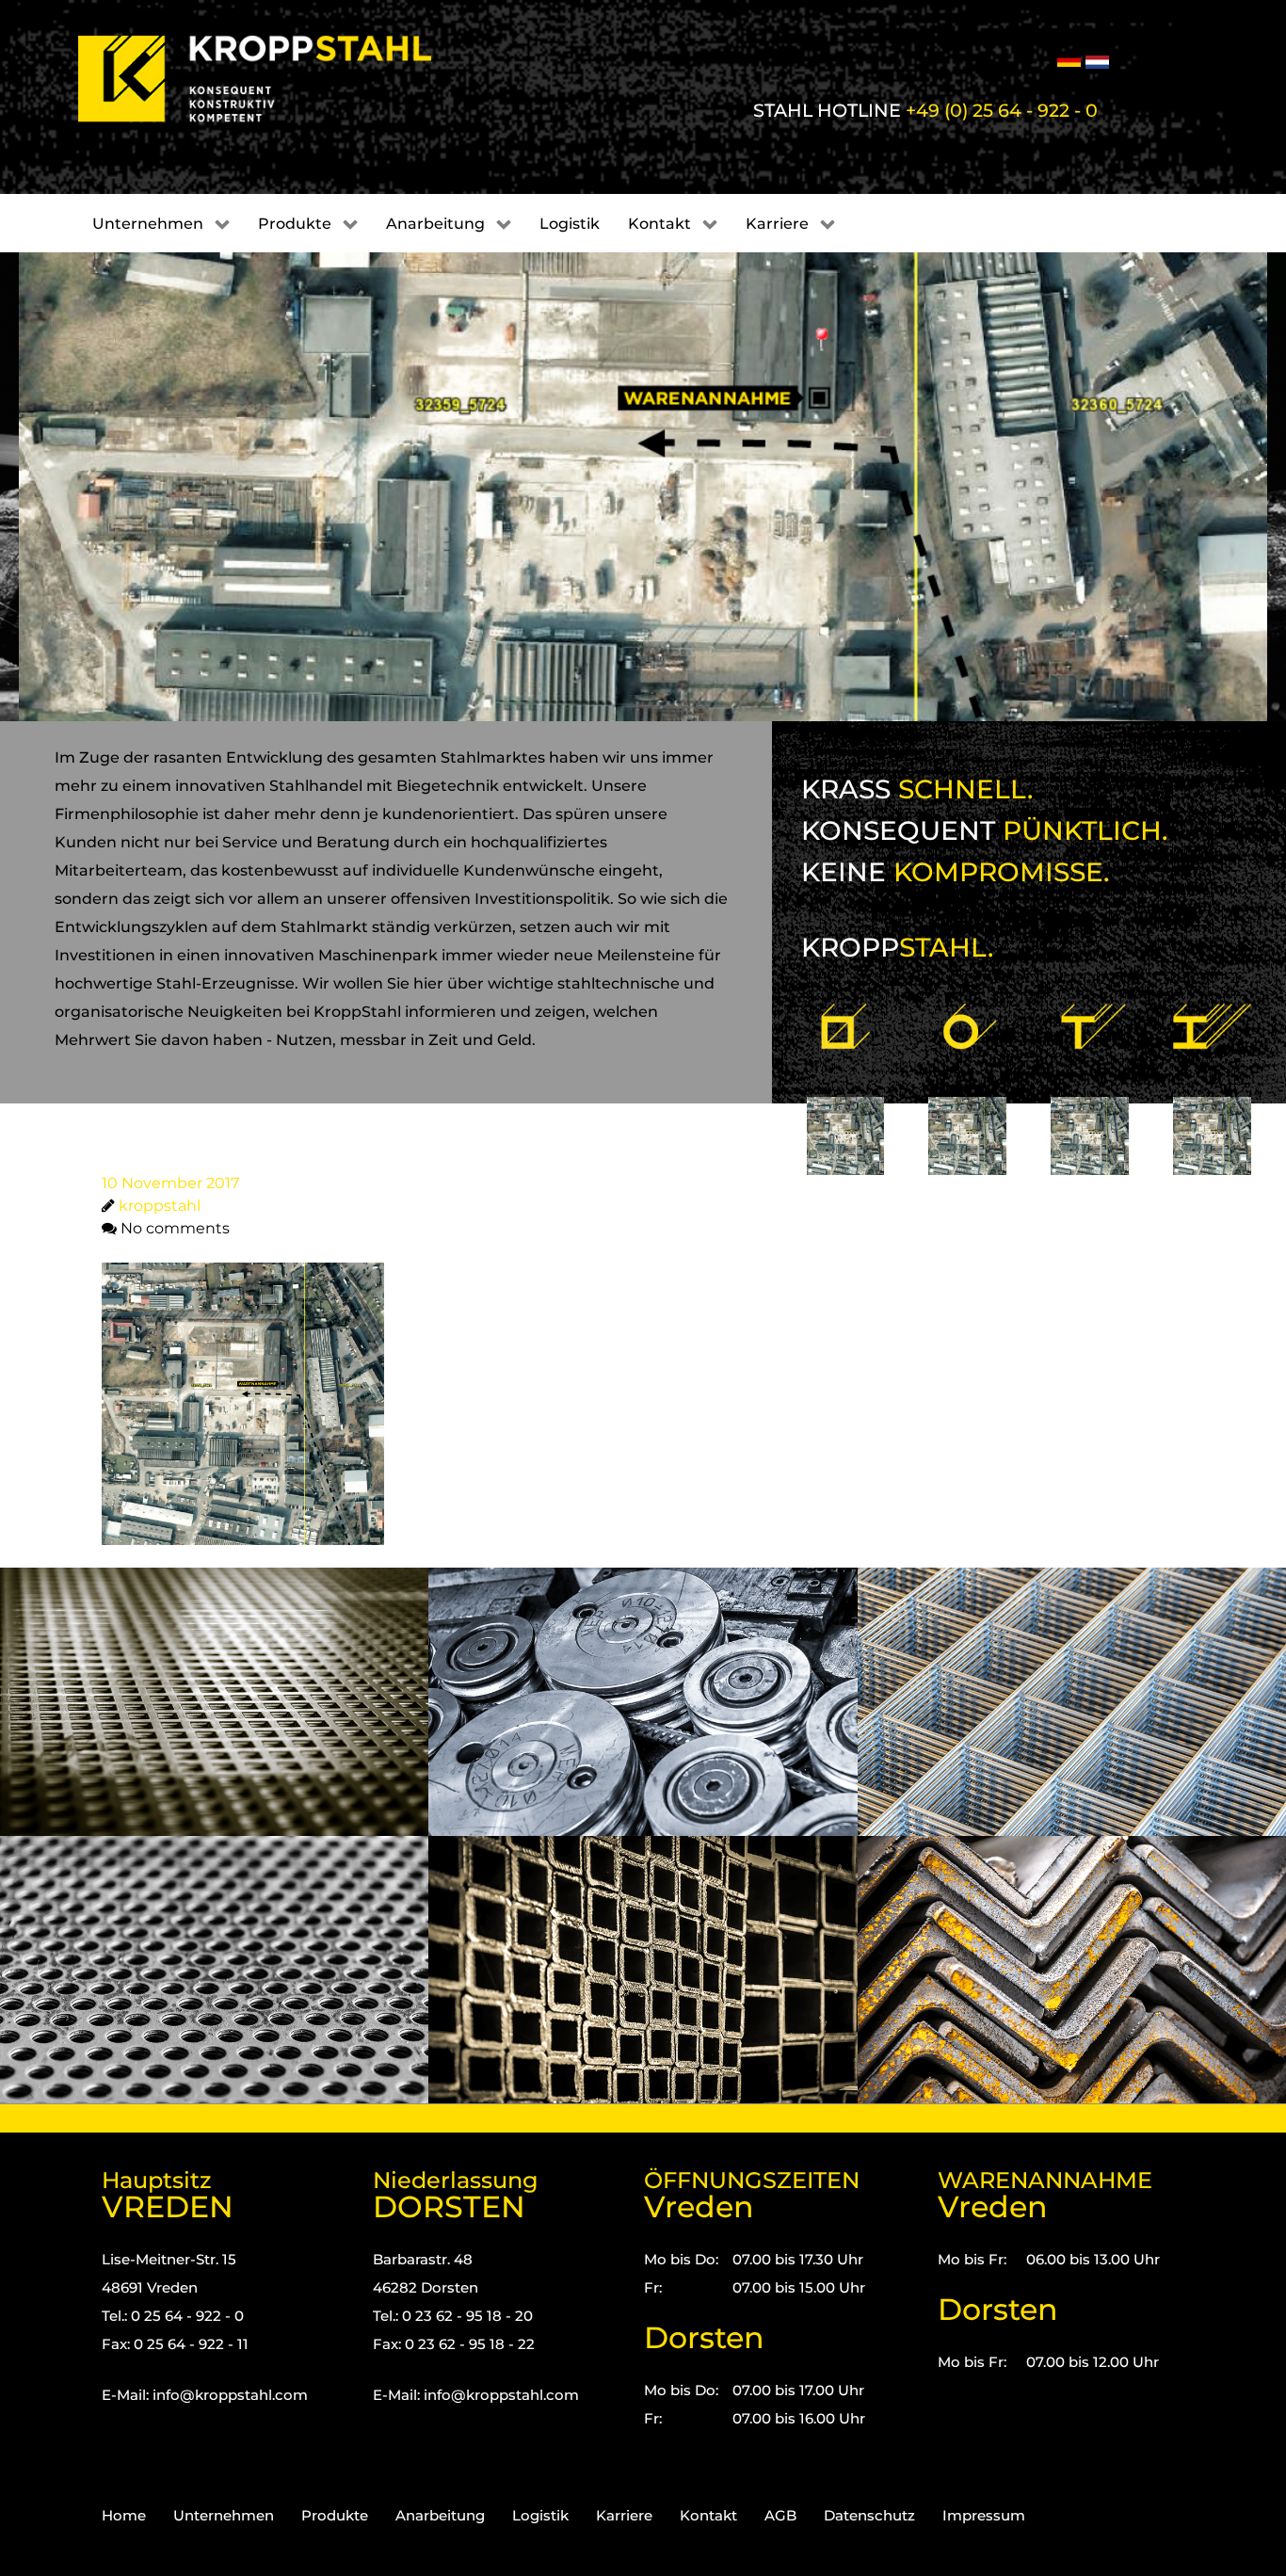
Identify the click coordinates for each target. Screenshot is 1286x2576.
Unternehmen (224, 2515)
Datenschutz (869, 2515)
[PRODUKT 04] (1212, 1091)
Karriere (624, 2515)
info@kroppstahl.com (230, 2395)
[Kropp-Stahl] (278, 79)
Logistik (540, 2515)
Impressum (984, 2515)
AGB (780, 2515)
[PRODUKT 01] (846, 1091)
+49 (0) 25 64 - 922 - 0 (1002, 110)
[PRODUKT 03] (1090, 1091)
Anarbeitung (440, 2515)
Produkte (335, 2515)
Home (124, 2515)
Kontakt (708, 2515)
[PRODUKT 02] (967, 1091)
